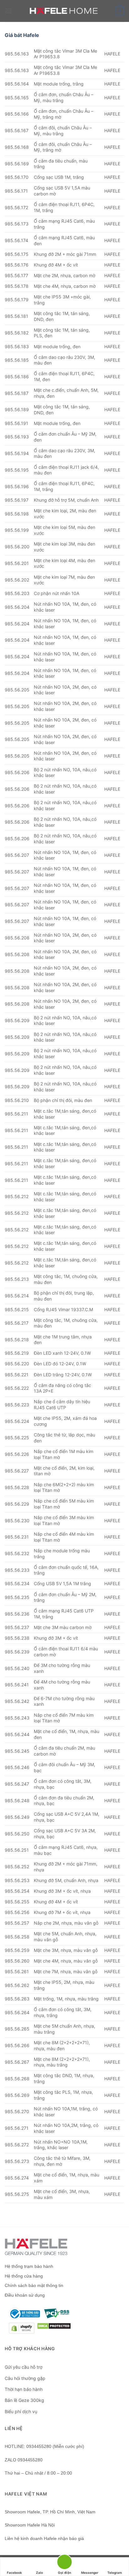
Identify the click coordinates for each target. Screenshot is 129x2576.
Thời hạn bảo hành (24, 2389)
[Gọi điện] (64, 2563)
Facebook (14, 2573)
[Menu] (8, 11)
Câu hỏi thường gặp (25, 2378)
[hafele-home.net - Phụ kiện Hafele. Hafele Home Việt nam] (65, 11)
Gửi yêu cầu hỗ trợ (23, 2367)
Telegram (115, 2573)
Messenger (90, 2573)
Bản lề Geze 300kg (24, 2400)
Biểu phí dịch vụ (21, 2411)
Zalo (39, 2573)
